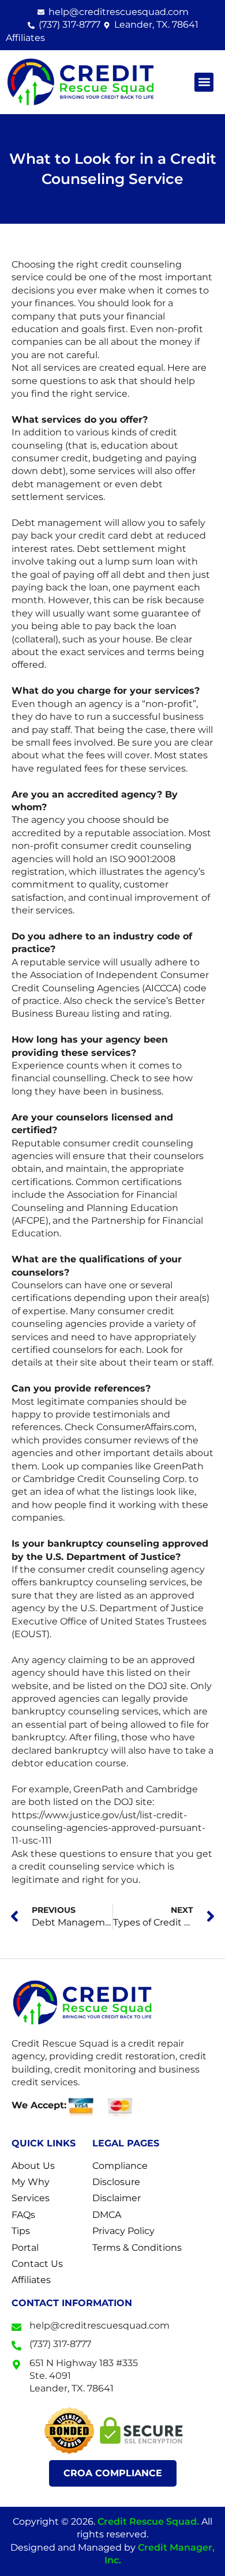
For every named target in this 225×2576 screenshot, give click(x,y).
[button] (204, 82)
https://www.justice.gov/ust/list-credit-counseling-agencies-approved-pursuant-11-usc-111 (108, 1828)
